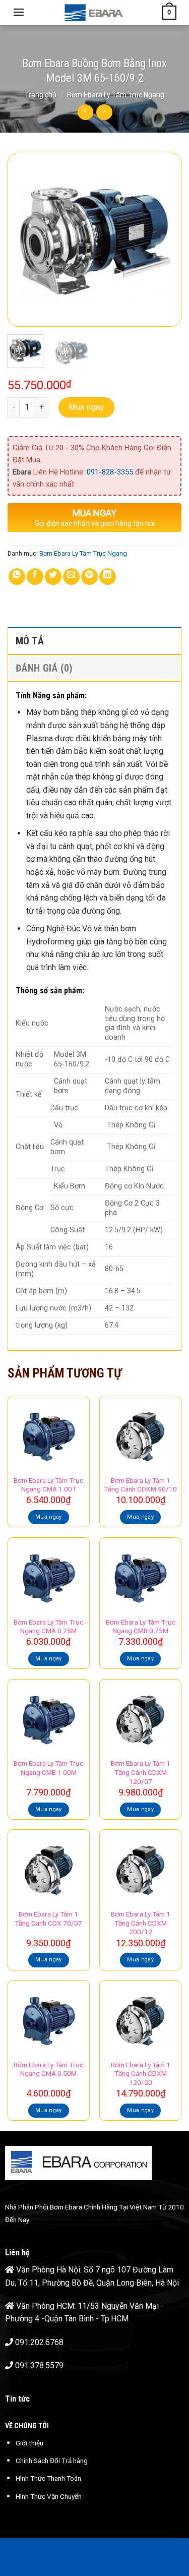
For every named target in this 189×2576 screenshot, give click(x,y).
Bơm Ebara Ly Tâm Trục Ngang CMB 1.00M (48, 1768)
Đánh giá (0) (44, 668)
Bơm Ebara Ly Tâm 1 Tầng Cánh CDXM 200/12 (141, 1923)
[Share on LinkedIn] (108, 577)
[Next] (165, 240)
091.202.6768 (39, 2342)
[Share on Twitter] (53, 577)
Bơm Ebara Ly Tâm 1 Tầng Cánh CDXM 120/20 (141, 2074)
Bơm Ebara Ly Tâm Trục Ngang (116, 95)
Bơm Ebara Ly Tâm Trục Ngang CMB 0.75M (141, 1627)
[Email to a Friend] (71, 577)
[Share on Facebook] (35, 577)
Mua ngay (86, 407)
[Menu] (19, 12)
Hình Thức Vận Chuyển (49, 2496)
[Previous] (24, 240)
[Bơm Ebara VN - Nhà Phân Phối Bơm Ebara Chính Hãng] (93, 13)
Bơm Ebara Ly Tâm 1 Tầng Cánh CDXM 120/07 (141, 1772)
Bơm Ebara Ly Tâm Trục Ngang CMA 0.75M (48, 1627)
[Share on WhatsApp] (17, 577)
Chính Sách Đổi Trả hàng (52, 2461)
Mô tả (30, 641)
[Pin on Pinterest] (89, 577)
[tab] (94, 640)
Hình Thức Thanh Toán (48, 2478)
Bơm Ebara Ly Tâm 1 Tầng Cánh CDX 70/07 (48, 1919)
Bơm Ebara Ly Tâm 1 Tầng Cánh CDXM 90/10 (140, 1485)
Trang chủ (41, 95)
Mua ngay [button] (49, 1517)
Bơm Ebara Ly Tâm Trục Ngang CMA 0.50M (48, 2069)
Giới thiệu (29, 2443)
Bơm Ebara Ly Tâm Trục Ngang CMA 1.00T (48, 1485)
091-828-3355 (110, 472)
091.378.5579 (39, 2365)
